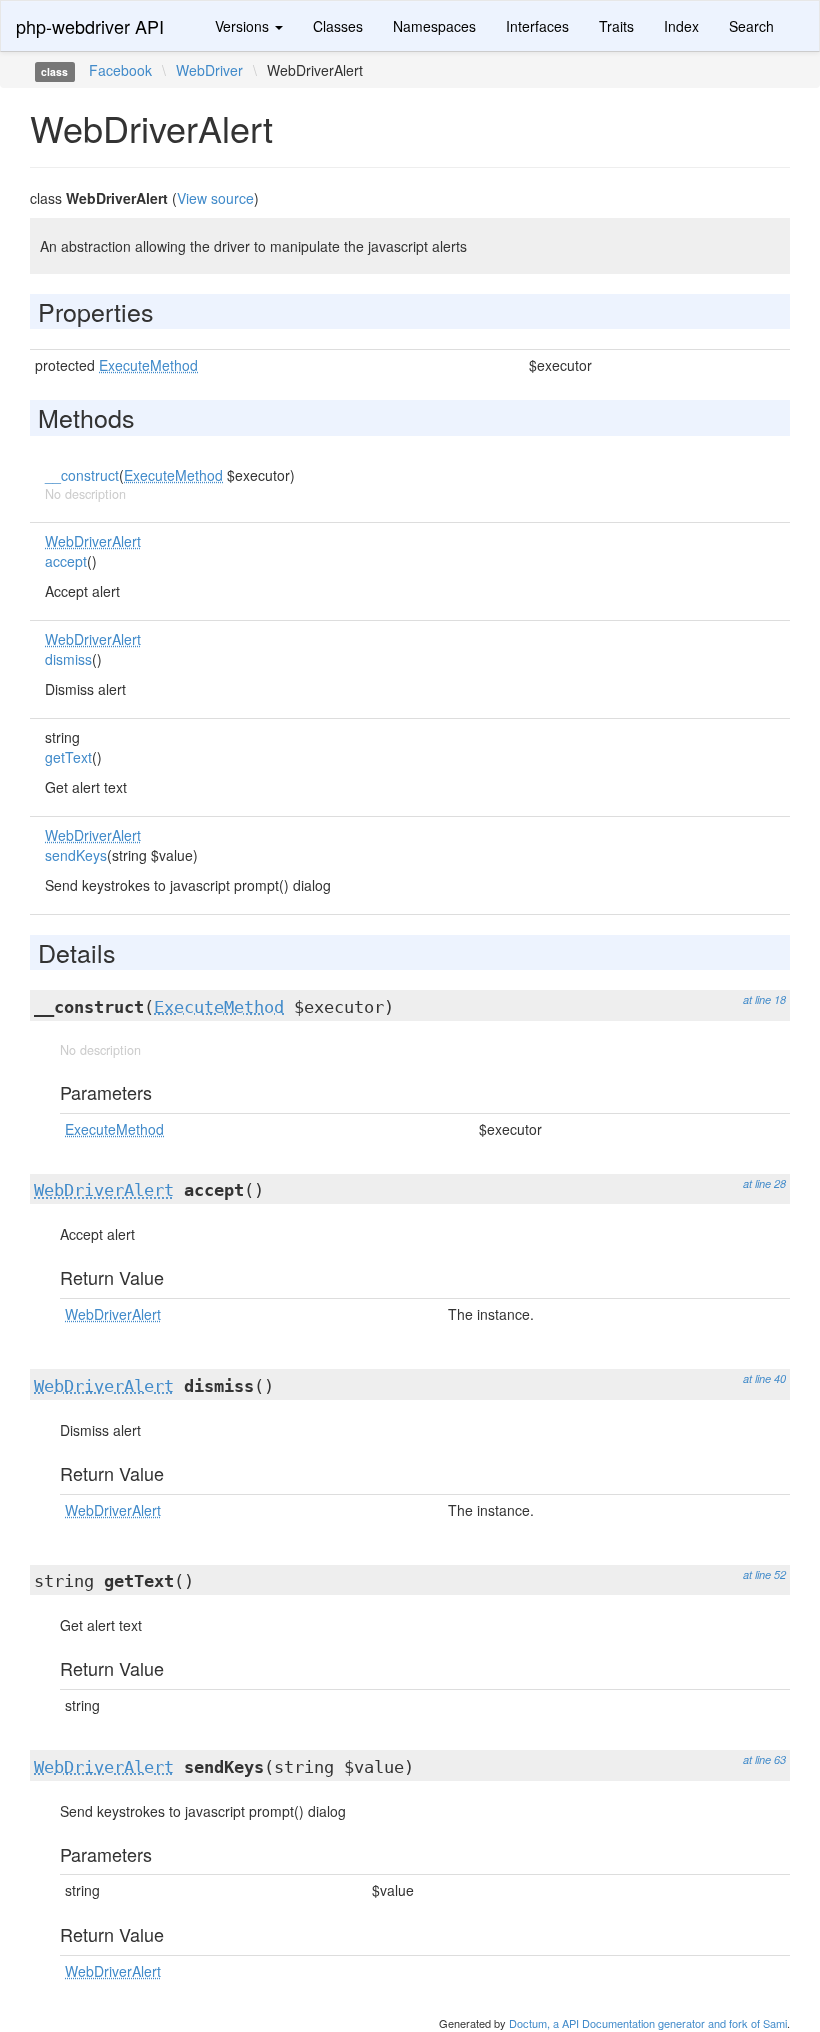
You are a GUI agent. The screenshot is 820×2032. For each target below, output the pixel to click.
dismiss (68, 659)
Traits (616, 26)
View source (215, 198)
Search (751, 26)
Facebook (120, 70)
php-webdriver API (90, 26)
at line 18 (764, 999)
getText (68, 757)
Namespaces (434, 26)
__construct (82, 475)
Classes (338, 26)
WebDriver (209, 70)
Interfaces (537, 26)
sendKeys (76, 855)
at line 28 (764, 1183)
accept (66, 561)
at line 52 (764, 1574)
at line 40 (764, 1378)
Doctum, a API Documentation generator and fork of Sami (648, 2023)
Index (681, 26)
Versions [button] (244, 26)
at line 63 (764, 1759)
